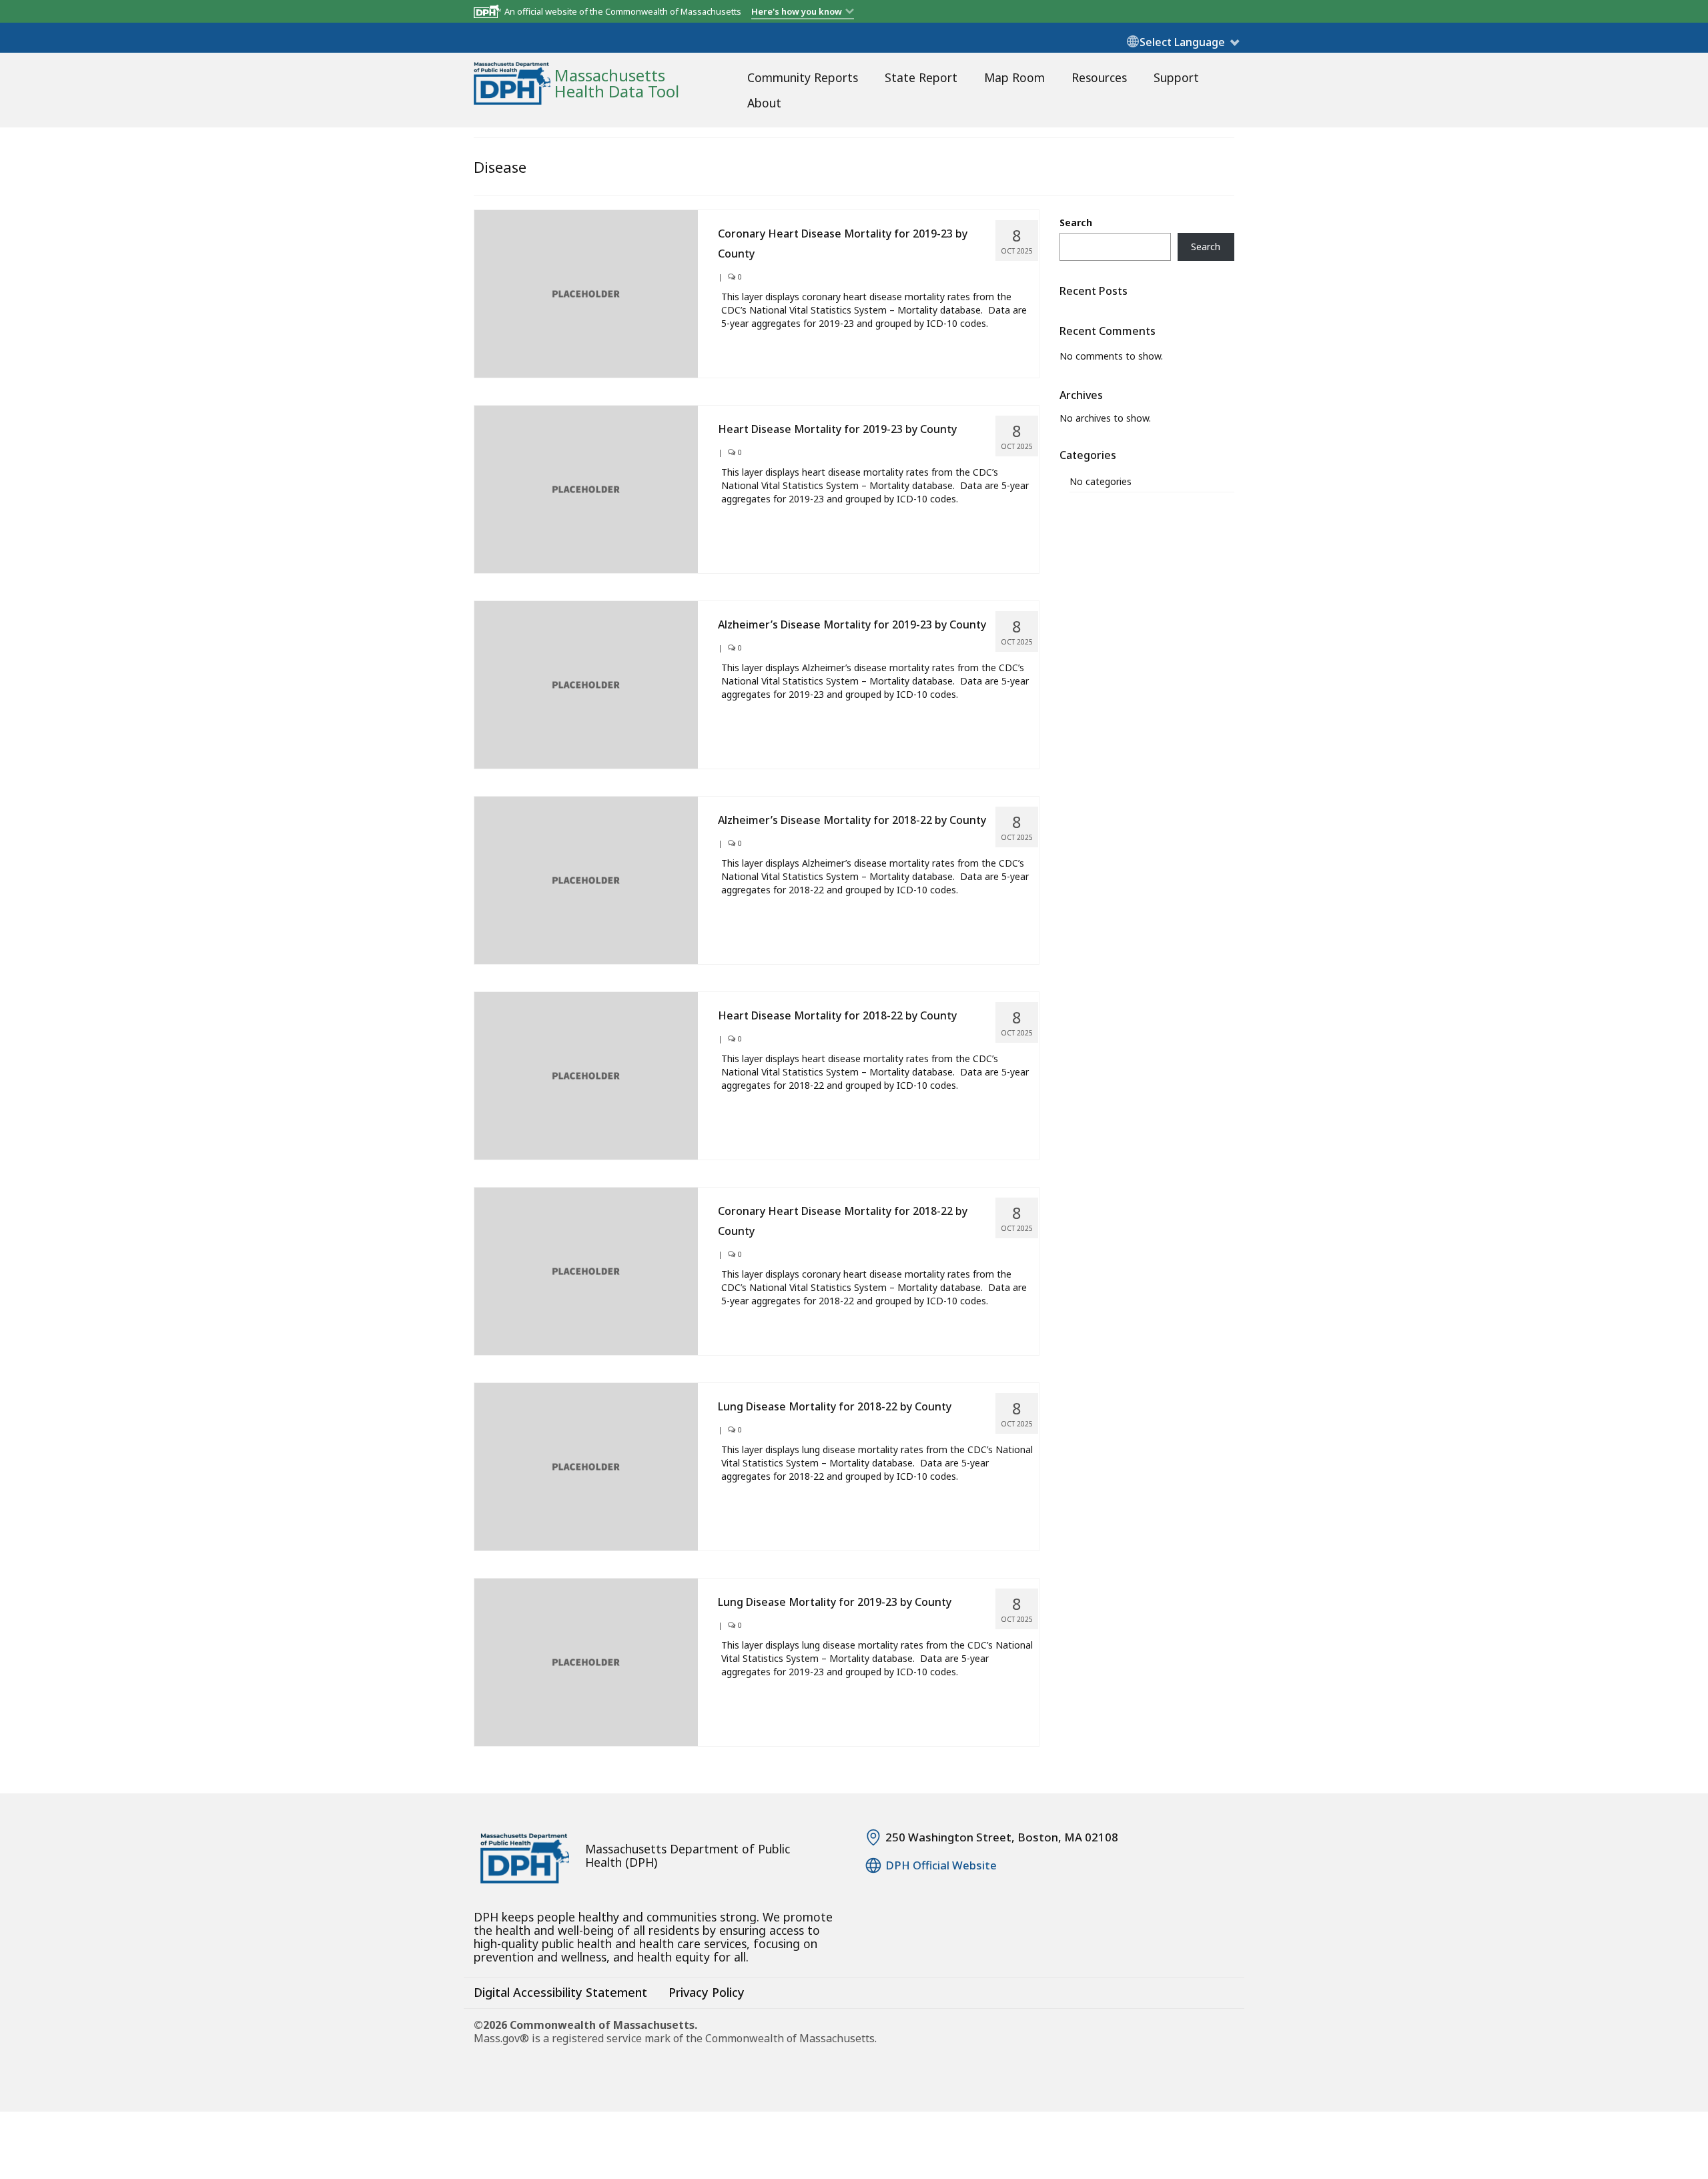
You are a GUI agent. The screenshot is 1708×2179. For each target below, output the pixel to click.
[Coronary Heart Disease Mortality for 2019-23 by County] (586, 293)
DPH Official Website (941, 1865)
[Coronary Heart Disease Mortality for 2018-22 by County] (586, 1270)
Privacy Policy (707, 1992)
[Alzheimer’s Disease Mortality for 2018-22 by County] (586, 879)
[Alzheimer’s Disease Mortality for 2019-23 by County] (586, 684)
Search (1076, 223)
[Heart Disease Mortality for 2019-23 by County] (586, 488)
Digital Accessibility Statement (560, 1992)
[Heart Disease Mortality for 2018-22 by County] (586, 1074)
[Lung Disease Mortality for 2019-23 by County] (586, 1662)
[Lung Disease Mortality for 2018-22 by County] (586, 1465)
